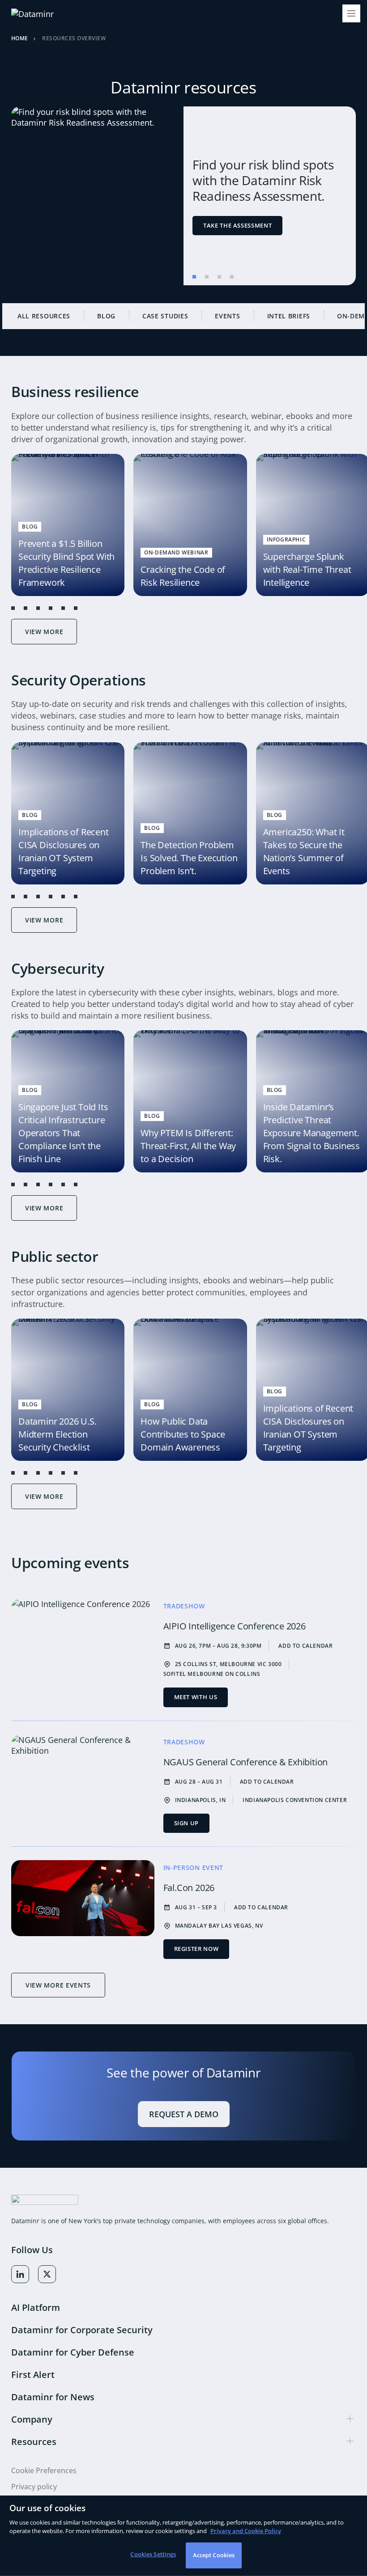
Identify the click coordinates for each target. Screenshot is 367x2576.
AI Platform (36, 2307)
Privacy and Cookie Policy (246, 2531)
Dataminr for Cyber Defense (73, 2352)
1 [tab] (194, 277)
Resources (34, 2442)
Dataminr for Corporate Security (82, 2330)
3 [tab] (219, 277)
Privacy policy (34, 2487)
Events (227, 316)
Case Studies (165, 316)
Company (32, 2419)
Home (20, 39)
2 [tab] (207, 277)
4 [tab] (232, 277)
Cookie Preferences (44, 2471)
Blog (106, 316)
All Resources (44, 316)
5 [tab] (63, 608)
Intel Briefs (289, 316)
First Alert (33, 2375)
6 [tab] (76, 608)
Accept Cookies (214, 2555)
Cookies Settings (153, 2554)
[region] (183, 2536)
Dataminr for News (53, 2397)
